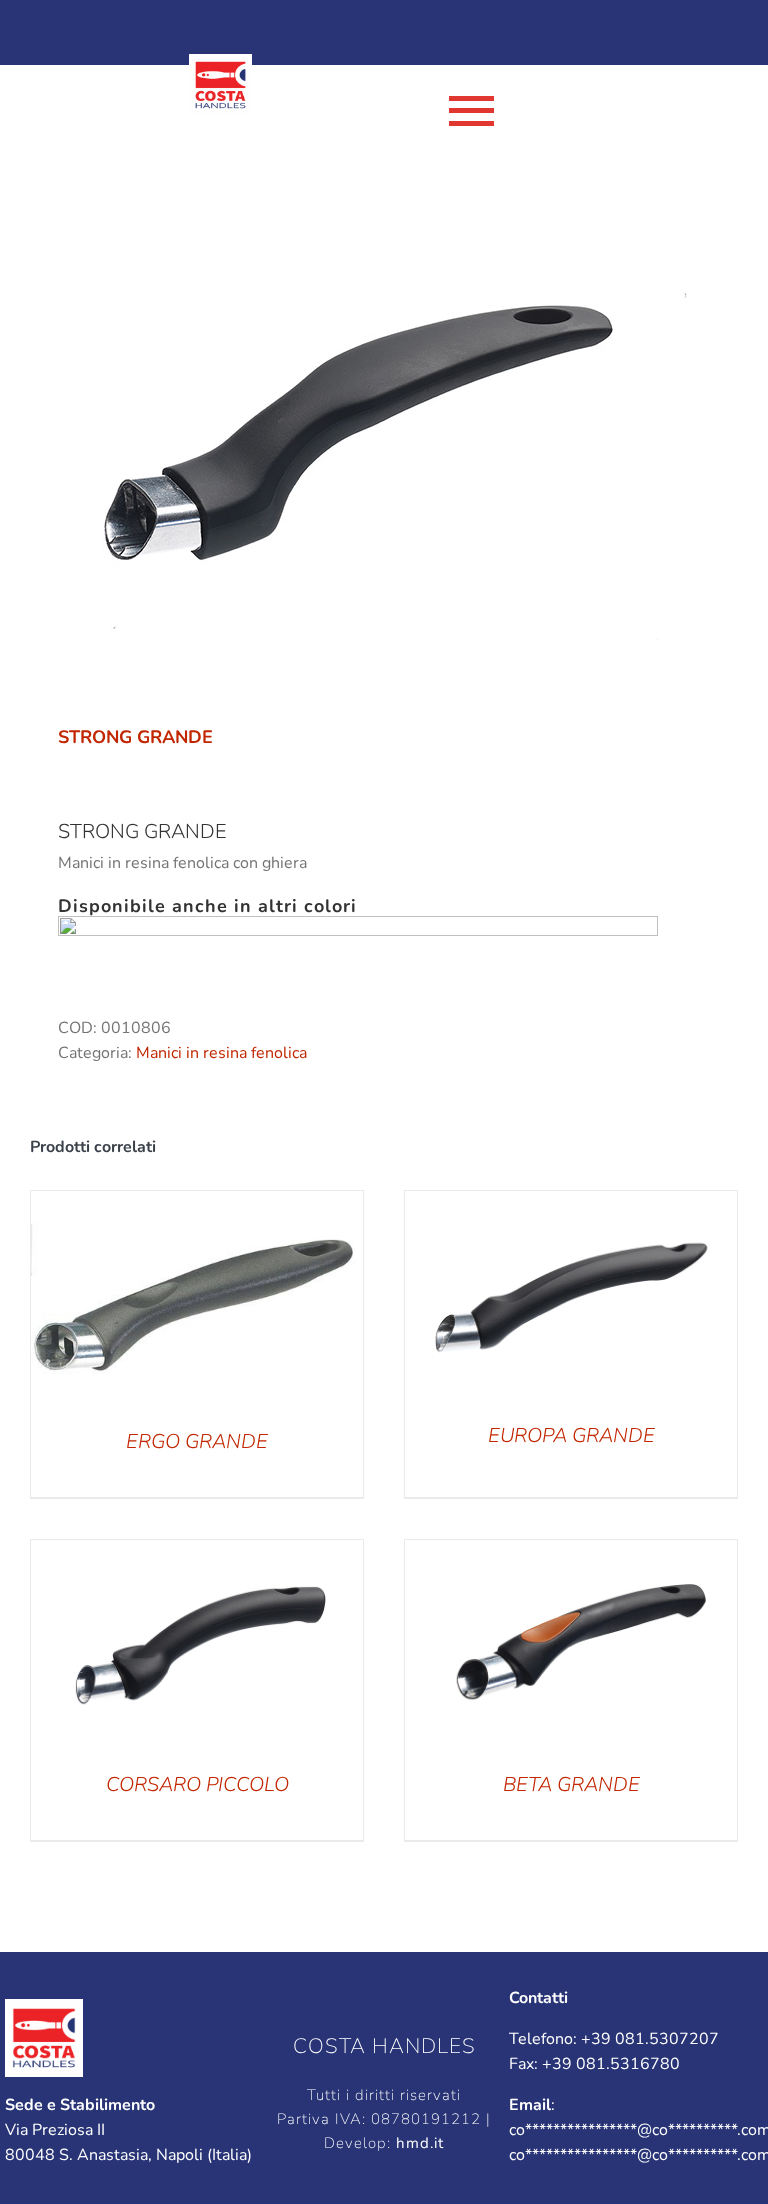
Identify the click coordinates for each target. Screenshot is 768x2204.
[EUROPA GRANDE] (571, 1203)
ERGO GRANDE (197, 1441)
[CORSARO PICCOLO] (197, 1552)
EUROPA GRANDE (571, 1435)
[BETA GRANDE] (571, 1552)
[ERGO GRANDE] (197, 1203)
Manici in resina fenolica (221, 1053)
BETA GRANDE (571, 1784)
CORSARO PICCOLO (197, 1784)
